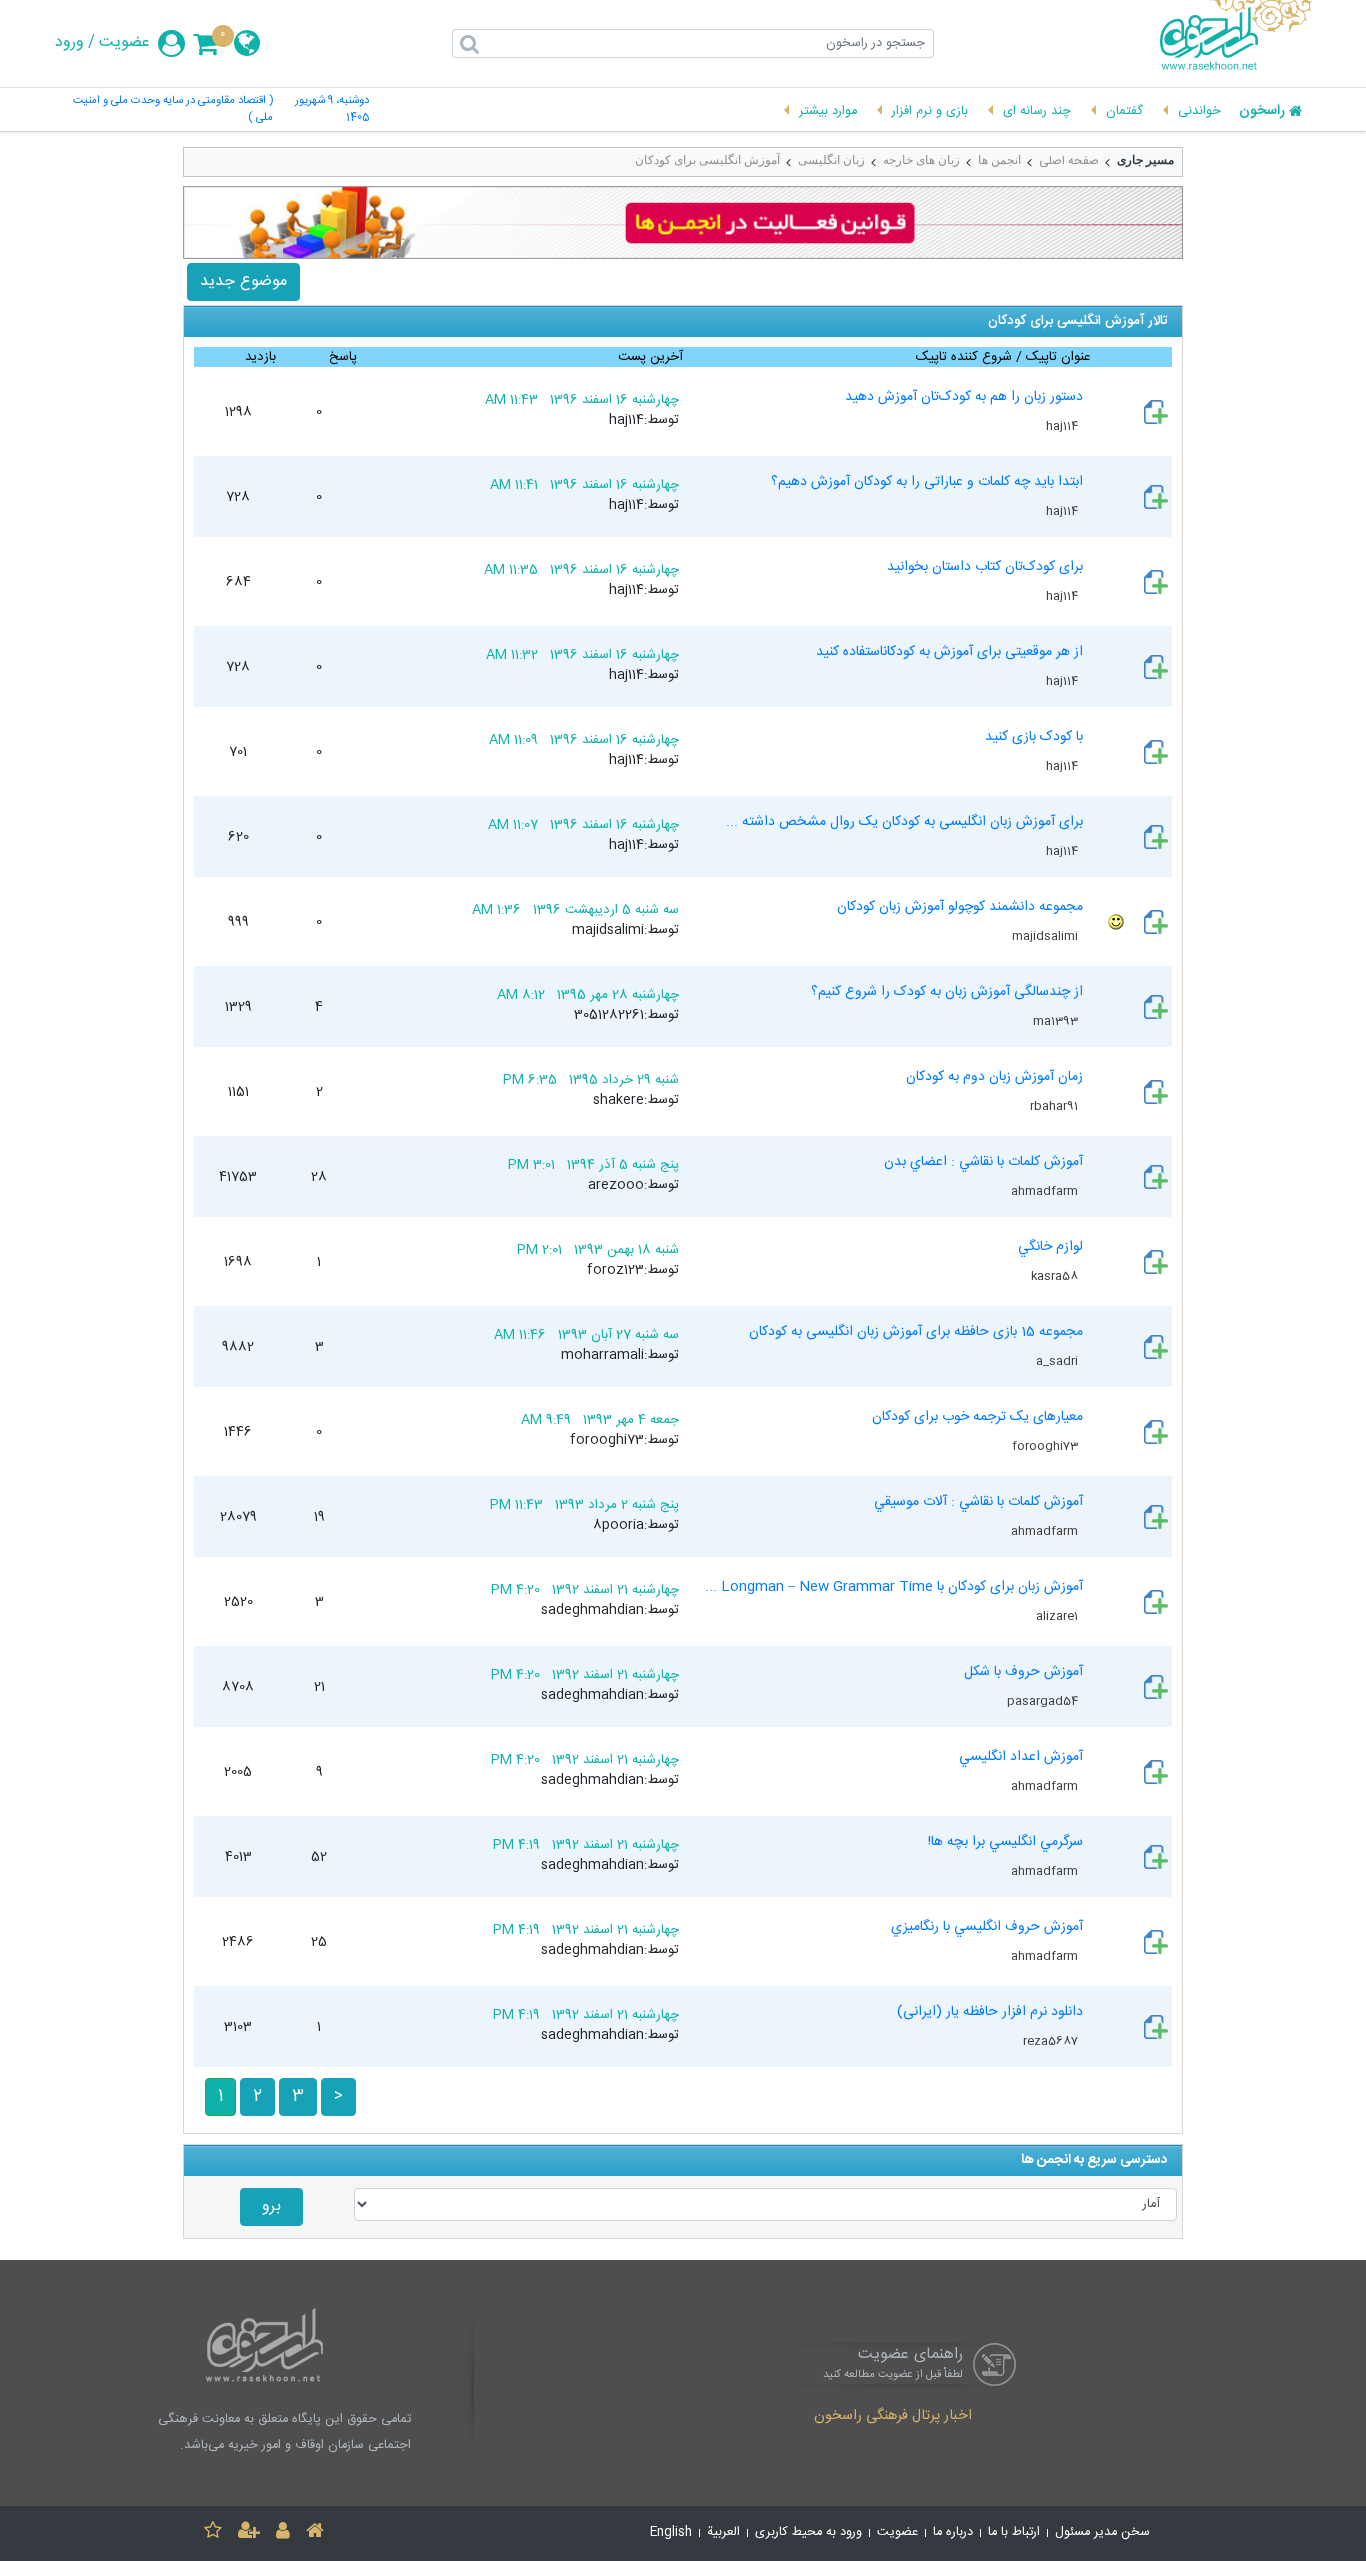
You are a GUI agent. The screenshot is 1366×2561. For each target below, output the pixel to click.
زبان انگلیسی (831, 160)
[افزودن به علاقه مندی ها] (213, 2533)
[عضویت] (249, 2533)
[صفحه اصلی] (315, 2533)
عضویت (124, 43)
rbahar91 (1055, 1106)
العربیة (723, 2532)
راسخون (1262, 112)
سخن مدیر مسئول (1102, 2532)
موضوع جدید (243, 281)
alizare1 (1058, 1616)
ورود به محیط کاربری (808, 2532)
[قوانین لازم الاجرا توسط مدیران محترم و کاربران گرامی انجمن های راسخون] (683, 222)
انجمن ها (999, 160)
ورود (69, 43)
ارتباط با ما (1014, 2532)
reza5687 (1052, 2041)
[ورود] (283, 2533)
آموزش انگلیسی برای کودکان (707, 160)
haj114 (1063, 426)
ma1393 (1057, 1021)
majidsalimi (1046, 936)
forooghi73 (1046, 1446)
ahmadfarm (1046, 1191)
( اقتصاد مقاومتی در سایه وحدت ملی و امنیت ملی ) (173, 110)
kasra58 (1056, 1276)
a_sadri (1058, 1361)
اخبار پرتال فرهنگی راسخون (893, 2417)
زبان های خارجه (921, 160)
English (671, 2532)
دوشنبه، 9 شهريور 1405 (332, 110)
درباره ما (953, 2532)
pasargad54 (1044, 1701)
